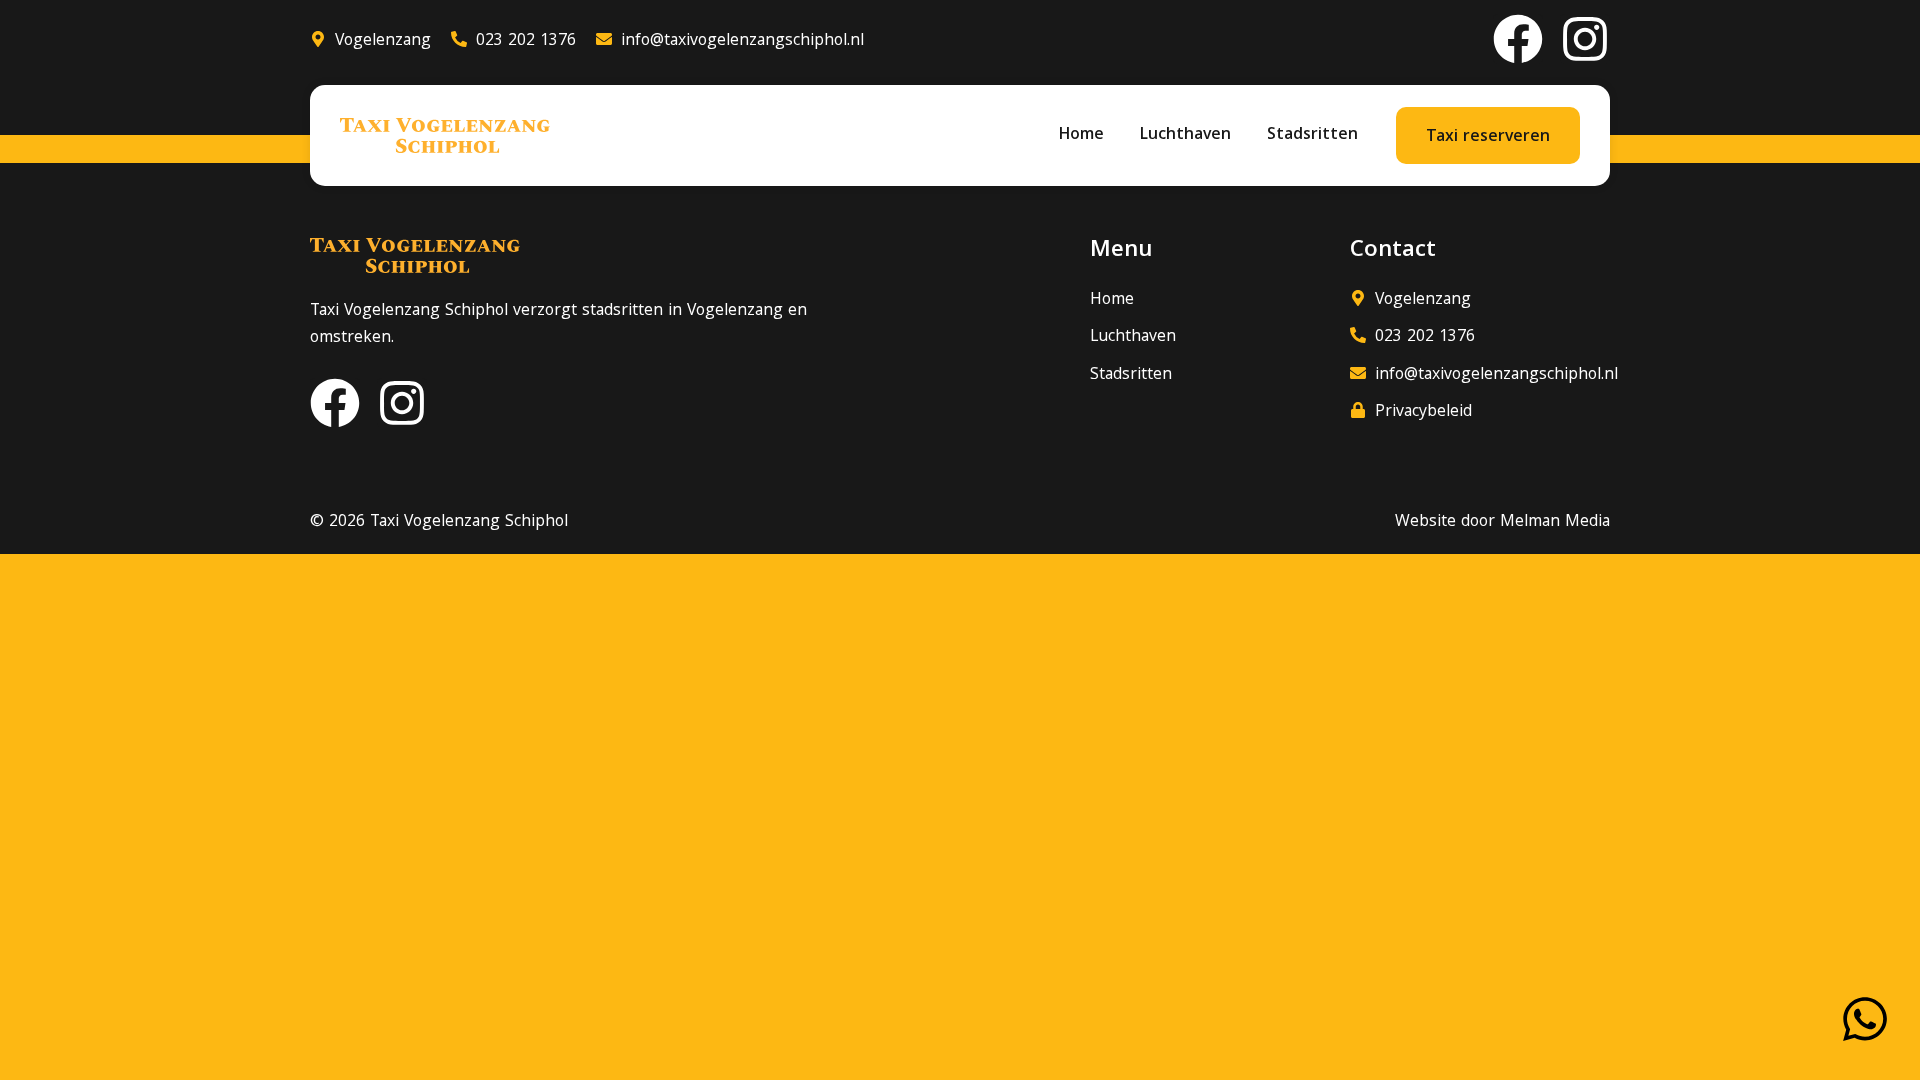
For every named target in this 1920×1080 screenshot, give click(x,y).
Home (1081, 135)
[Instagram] (1585, 39)
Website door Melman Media (1502, 522)
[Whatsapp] (1865, 1019)
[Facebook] (1518, 39)
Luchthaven (1185, 135)
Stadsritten (1312, 135)
